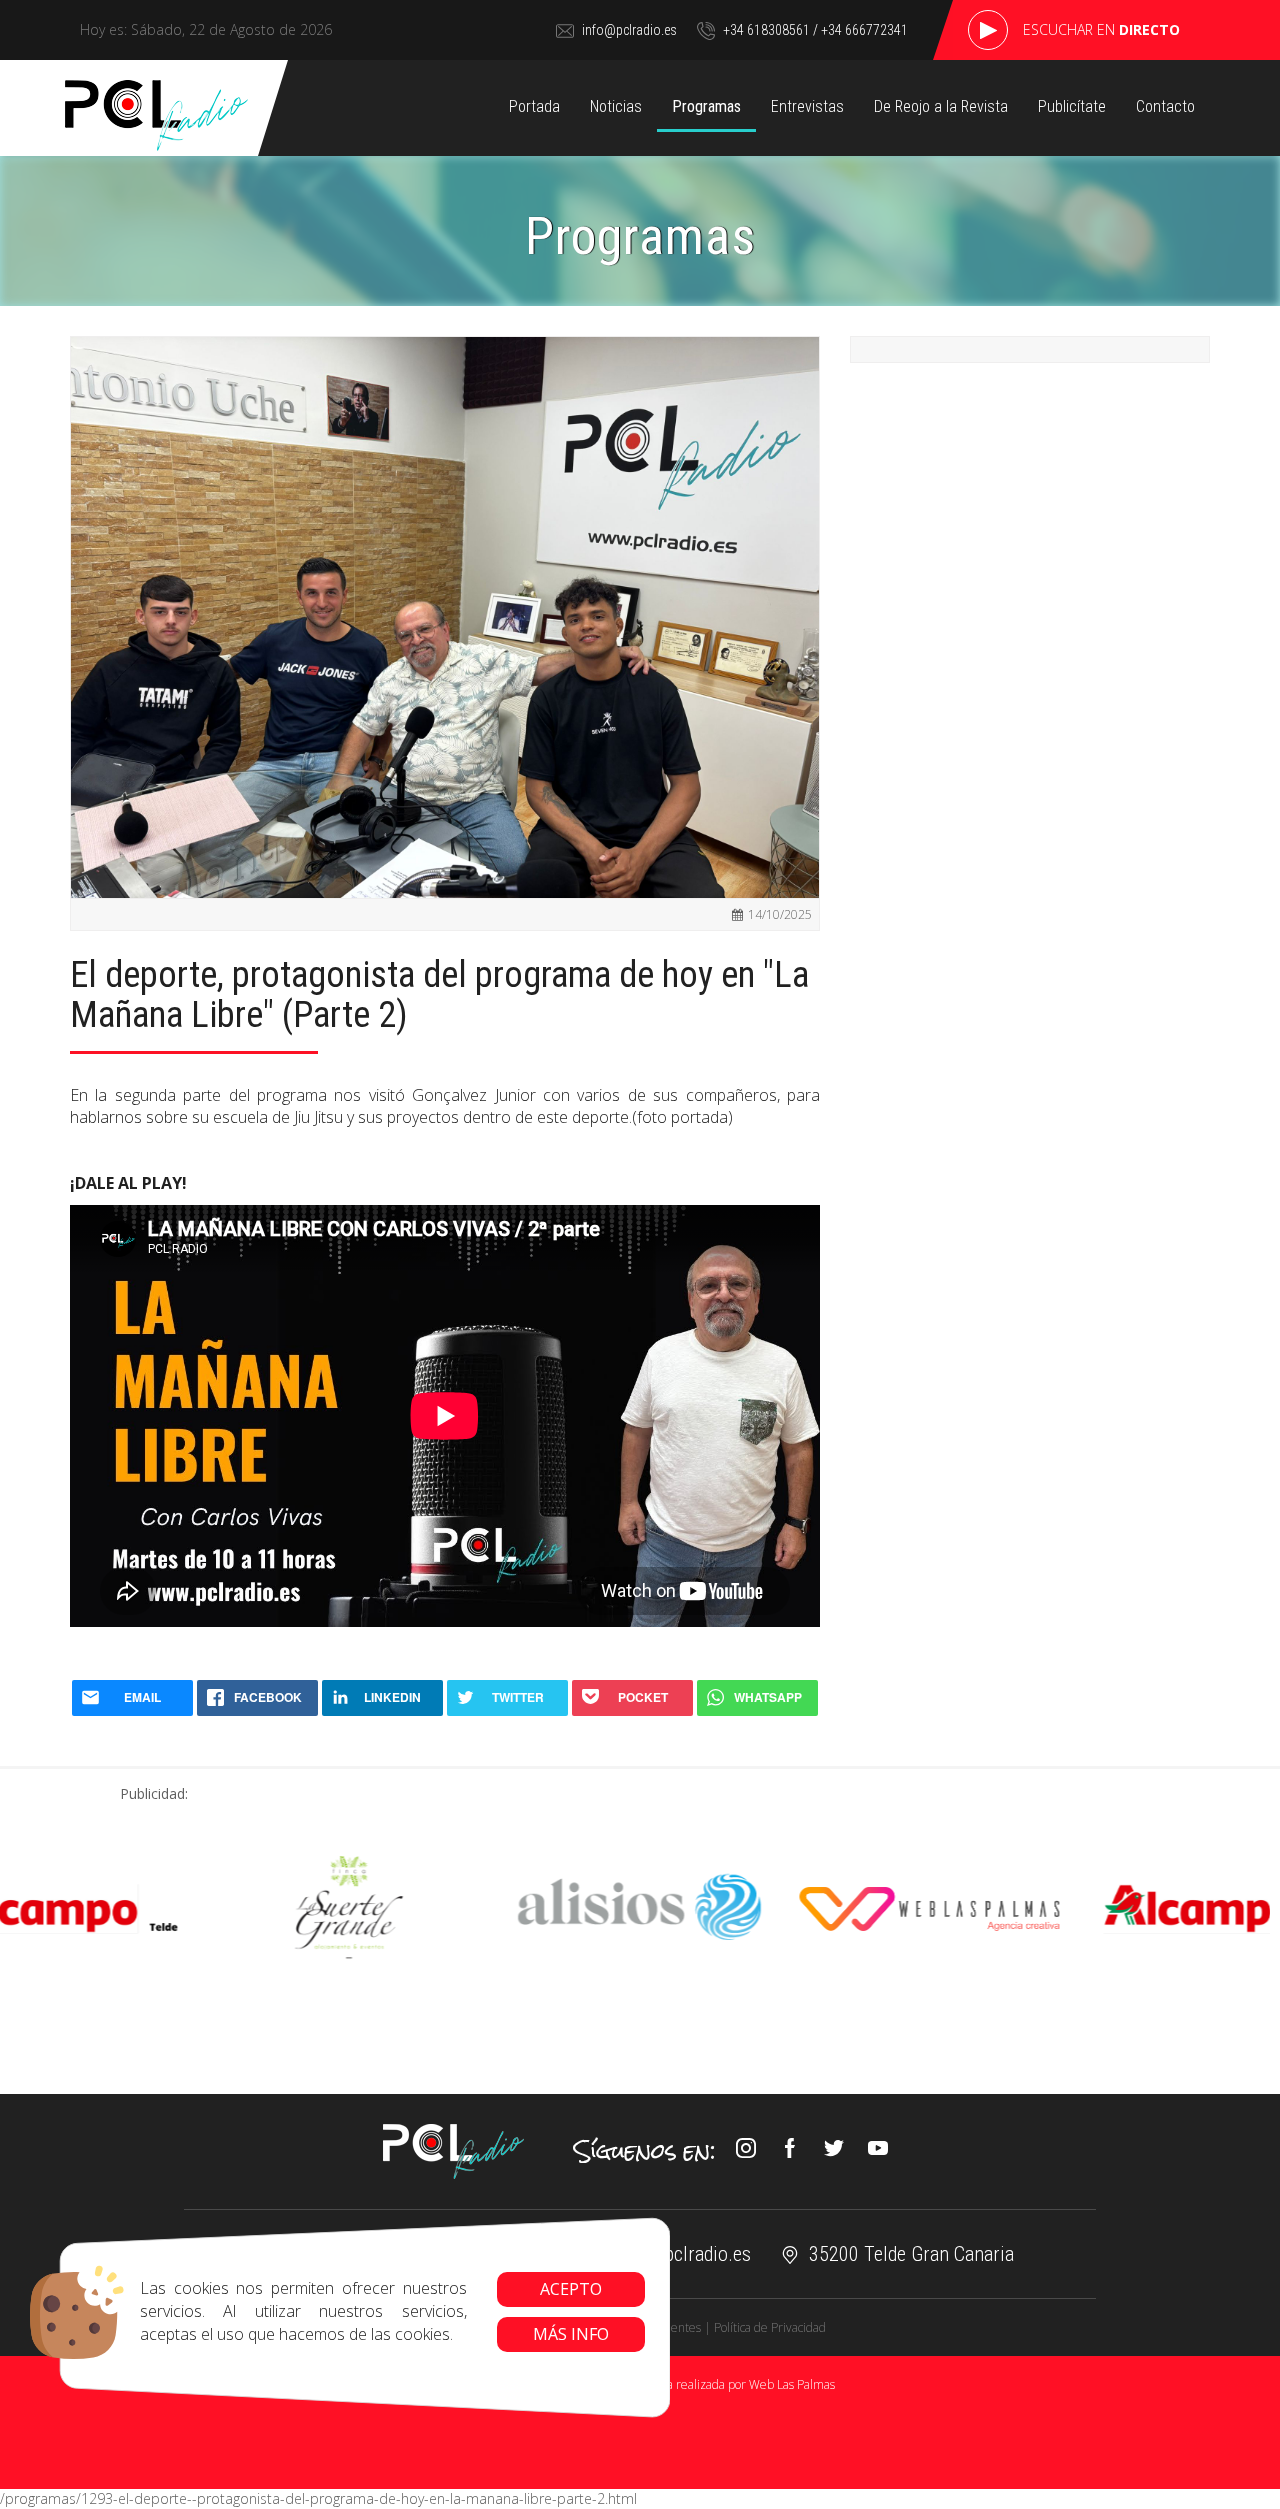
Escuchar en (1101, 29)
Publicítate (1072, 106)
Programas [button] (706, 106)
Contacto (1165, 106)
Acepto (571, 2289)
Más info (571, 2334)
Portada (534, 106)
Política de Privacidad (770, 2327)
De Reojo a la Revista (941, 106)
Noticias (616, 106)
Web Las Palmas (792, 2384)
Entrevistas (807, 106)
